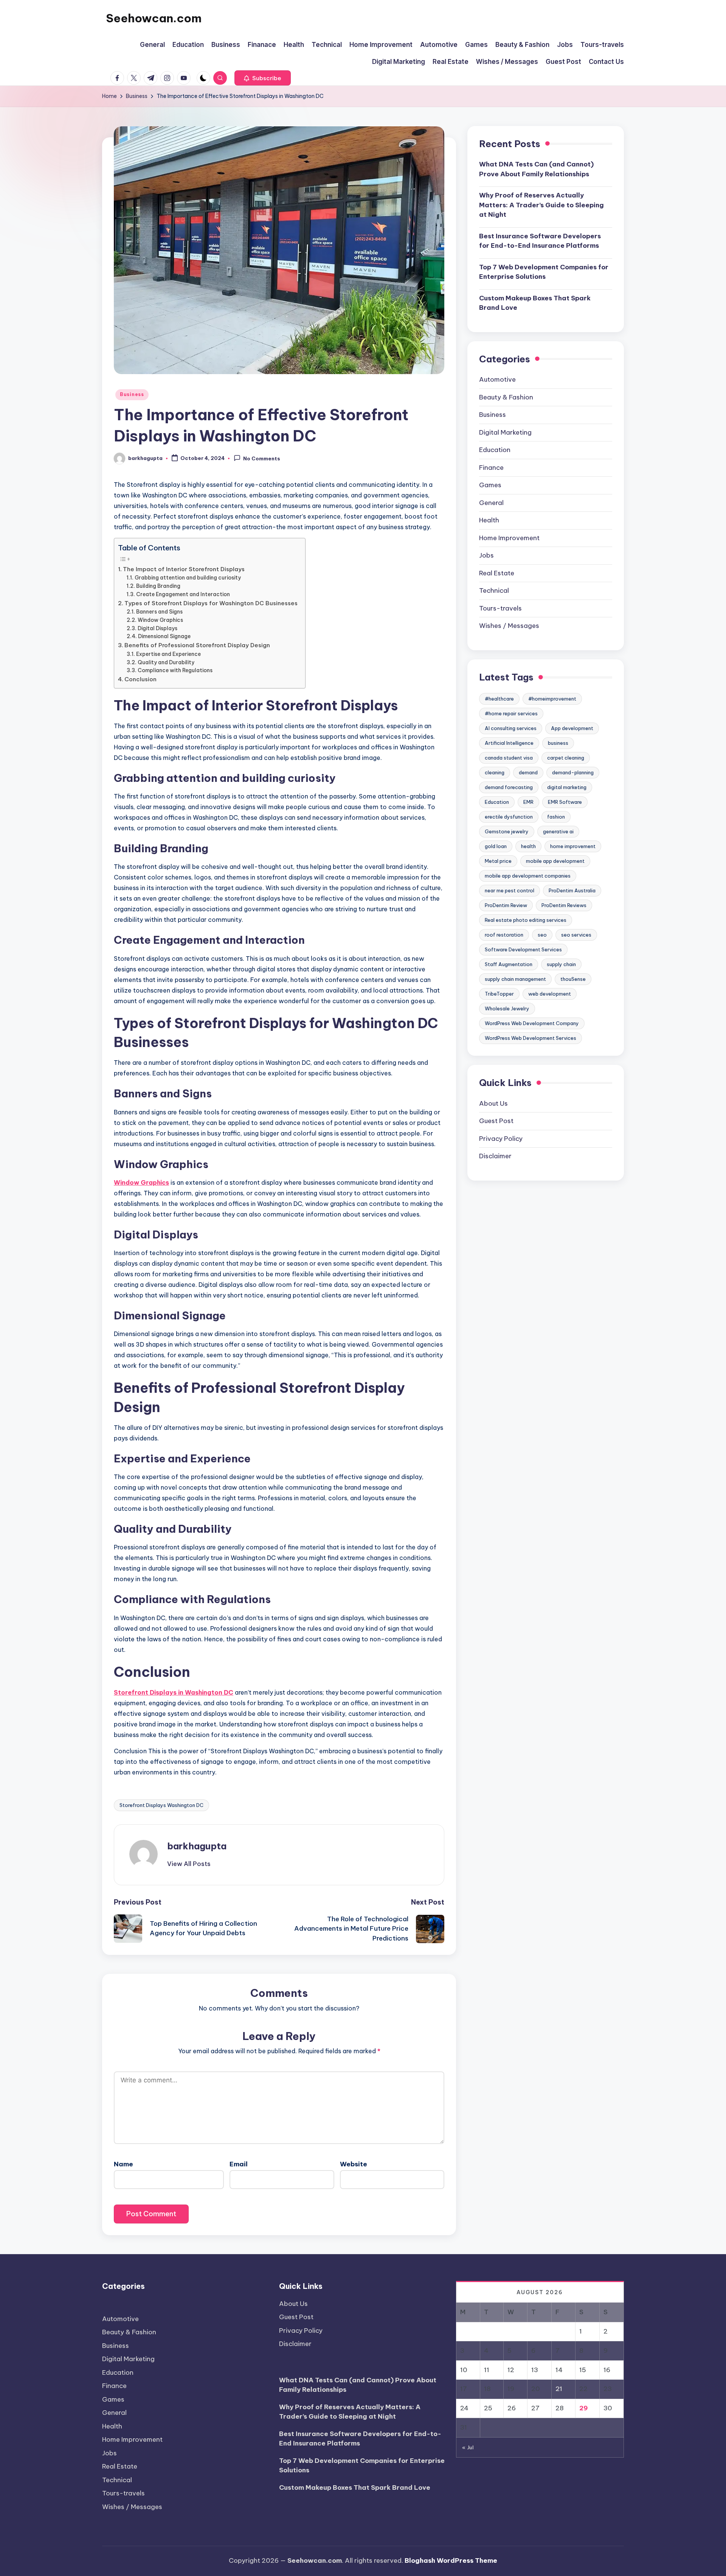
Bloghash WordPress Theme (451, 2560)
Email (239, 2164)
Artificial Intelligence (509, 743)
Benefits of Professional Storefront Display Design (197, 645)
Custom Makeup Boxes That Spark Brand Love (535, 303)
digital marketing (567, 787)
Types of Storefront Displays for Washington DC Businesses (211, 603)
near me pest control (510, 890)
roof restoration (504, 935)
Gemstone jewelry (507, 831)
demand (528, 772)
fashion (556, 817)
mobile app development (555, 861)
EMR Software (565, 802)
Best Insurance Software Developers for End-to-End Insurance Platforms (540, 241)
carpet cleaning (566, 758)
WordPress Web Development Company (532, 1023)
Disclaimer (495, 1156)
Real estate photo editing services (526, 920)
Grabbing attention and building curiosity (188, 578)
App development (572, 728)
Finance (491, 468)
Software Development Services (523, 949)
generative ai (558, 831)
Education (495, 450)
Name (123, 2164)
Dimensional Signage (164, 636)
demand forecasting (509, 787)
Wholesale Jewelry (507, 1008)
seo (542, 935)
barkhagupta (197, 1846)
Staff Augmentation (509, 964)
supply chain (561, 964)
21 (559, 2389)
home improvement (573, 846)
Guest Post (496, 1121)
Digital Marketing (505, 432)
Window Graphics (160, 620)
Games (490, 485)
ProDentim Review (506, 905)
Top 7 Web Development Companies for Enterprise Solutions (544, 272)
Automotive (497, 379)
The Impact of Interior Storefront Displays (184, 569)
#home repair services (511, 713)
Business (132, 394)
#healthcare (499, 699)
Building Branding (158, 586)
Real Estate (497, 573)
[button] (263, 78)
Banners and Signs (159, 612)
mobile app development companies (528, 876)
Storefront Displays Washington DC (161, 1805)
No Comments (262, 459)
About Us (493, 1103)
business (558, 743)
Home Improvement (509, 538)
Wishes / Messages (509, 626)
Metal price (498, 861)
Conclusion (140, 679)
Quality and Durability (166, 662)
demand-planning (573, 772)
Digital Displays (157, 628)
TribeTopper (499, 994)
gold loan (496, 846)
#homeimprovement (552, 699)
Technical (494, 590)
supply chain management (515, 979)
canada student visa (509, 758)
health (528, 846)
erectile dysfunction (509, 817)
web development (550, 994)
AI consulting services (511, 728)
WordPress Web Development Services (531, 1038)
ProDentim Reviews (564, 905)
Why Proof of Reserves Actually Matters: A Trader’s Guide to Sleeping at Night (541, 205)
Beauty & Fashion (506, 397)
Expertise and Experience (168, 654)
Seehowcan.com (154, 18)
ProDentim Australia (572, 890)
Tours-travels (500, 608)
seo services (576, 935)
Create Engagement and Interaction (183, 594)
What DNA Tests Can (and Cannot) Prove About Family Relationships (536, 169)
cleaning (495, 772)
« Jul (468, 2447)
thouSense (573, 979)
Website (354, 2164)
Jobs (486, 555)
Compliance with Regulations (175, 670)
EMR (528, 802)
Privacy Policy (501, 1139)
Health (489, 520)
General (491, 503)
